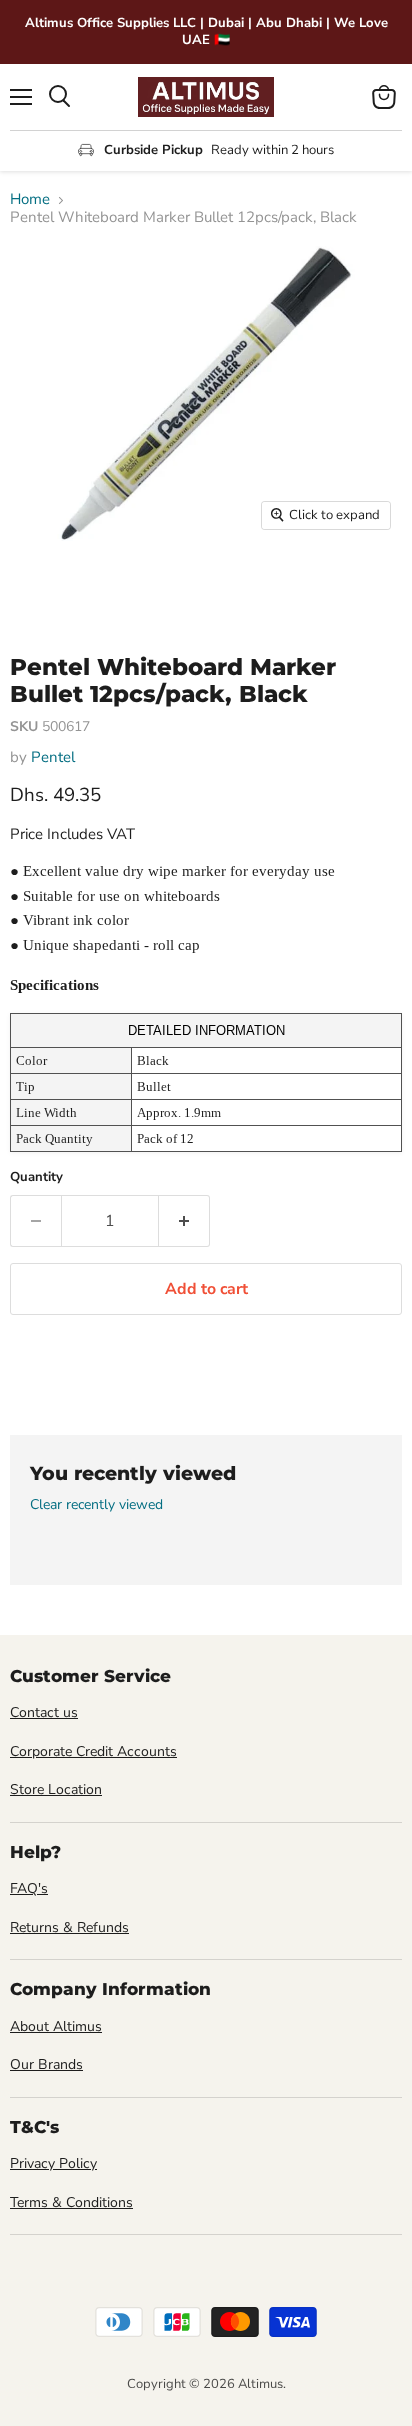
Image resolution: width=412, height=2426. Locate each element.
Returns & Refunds (69, 1927)
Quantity (36, 1177)
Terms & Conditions (71, 2202)
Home (30, 199)
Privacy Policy (53, 2163)
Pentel (53, 757)
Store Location (56, 1789)
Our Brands (46, 2064)
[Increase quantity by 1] (184, 1221)
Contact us (44, 1712)
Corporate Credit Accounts (93, 1751)
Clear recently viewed (96, 1505)
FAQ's (29, 1888)
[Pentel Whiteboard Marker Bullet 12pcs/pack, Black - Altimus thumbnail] (43, 585)
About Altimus (56, 2026)
